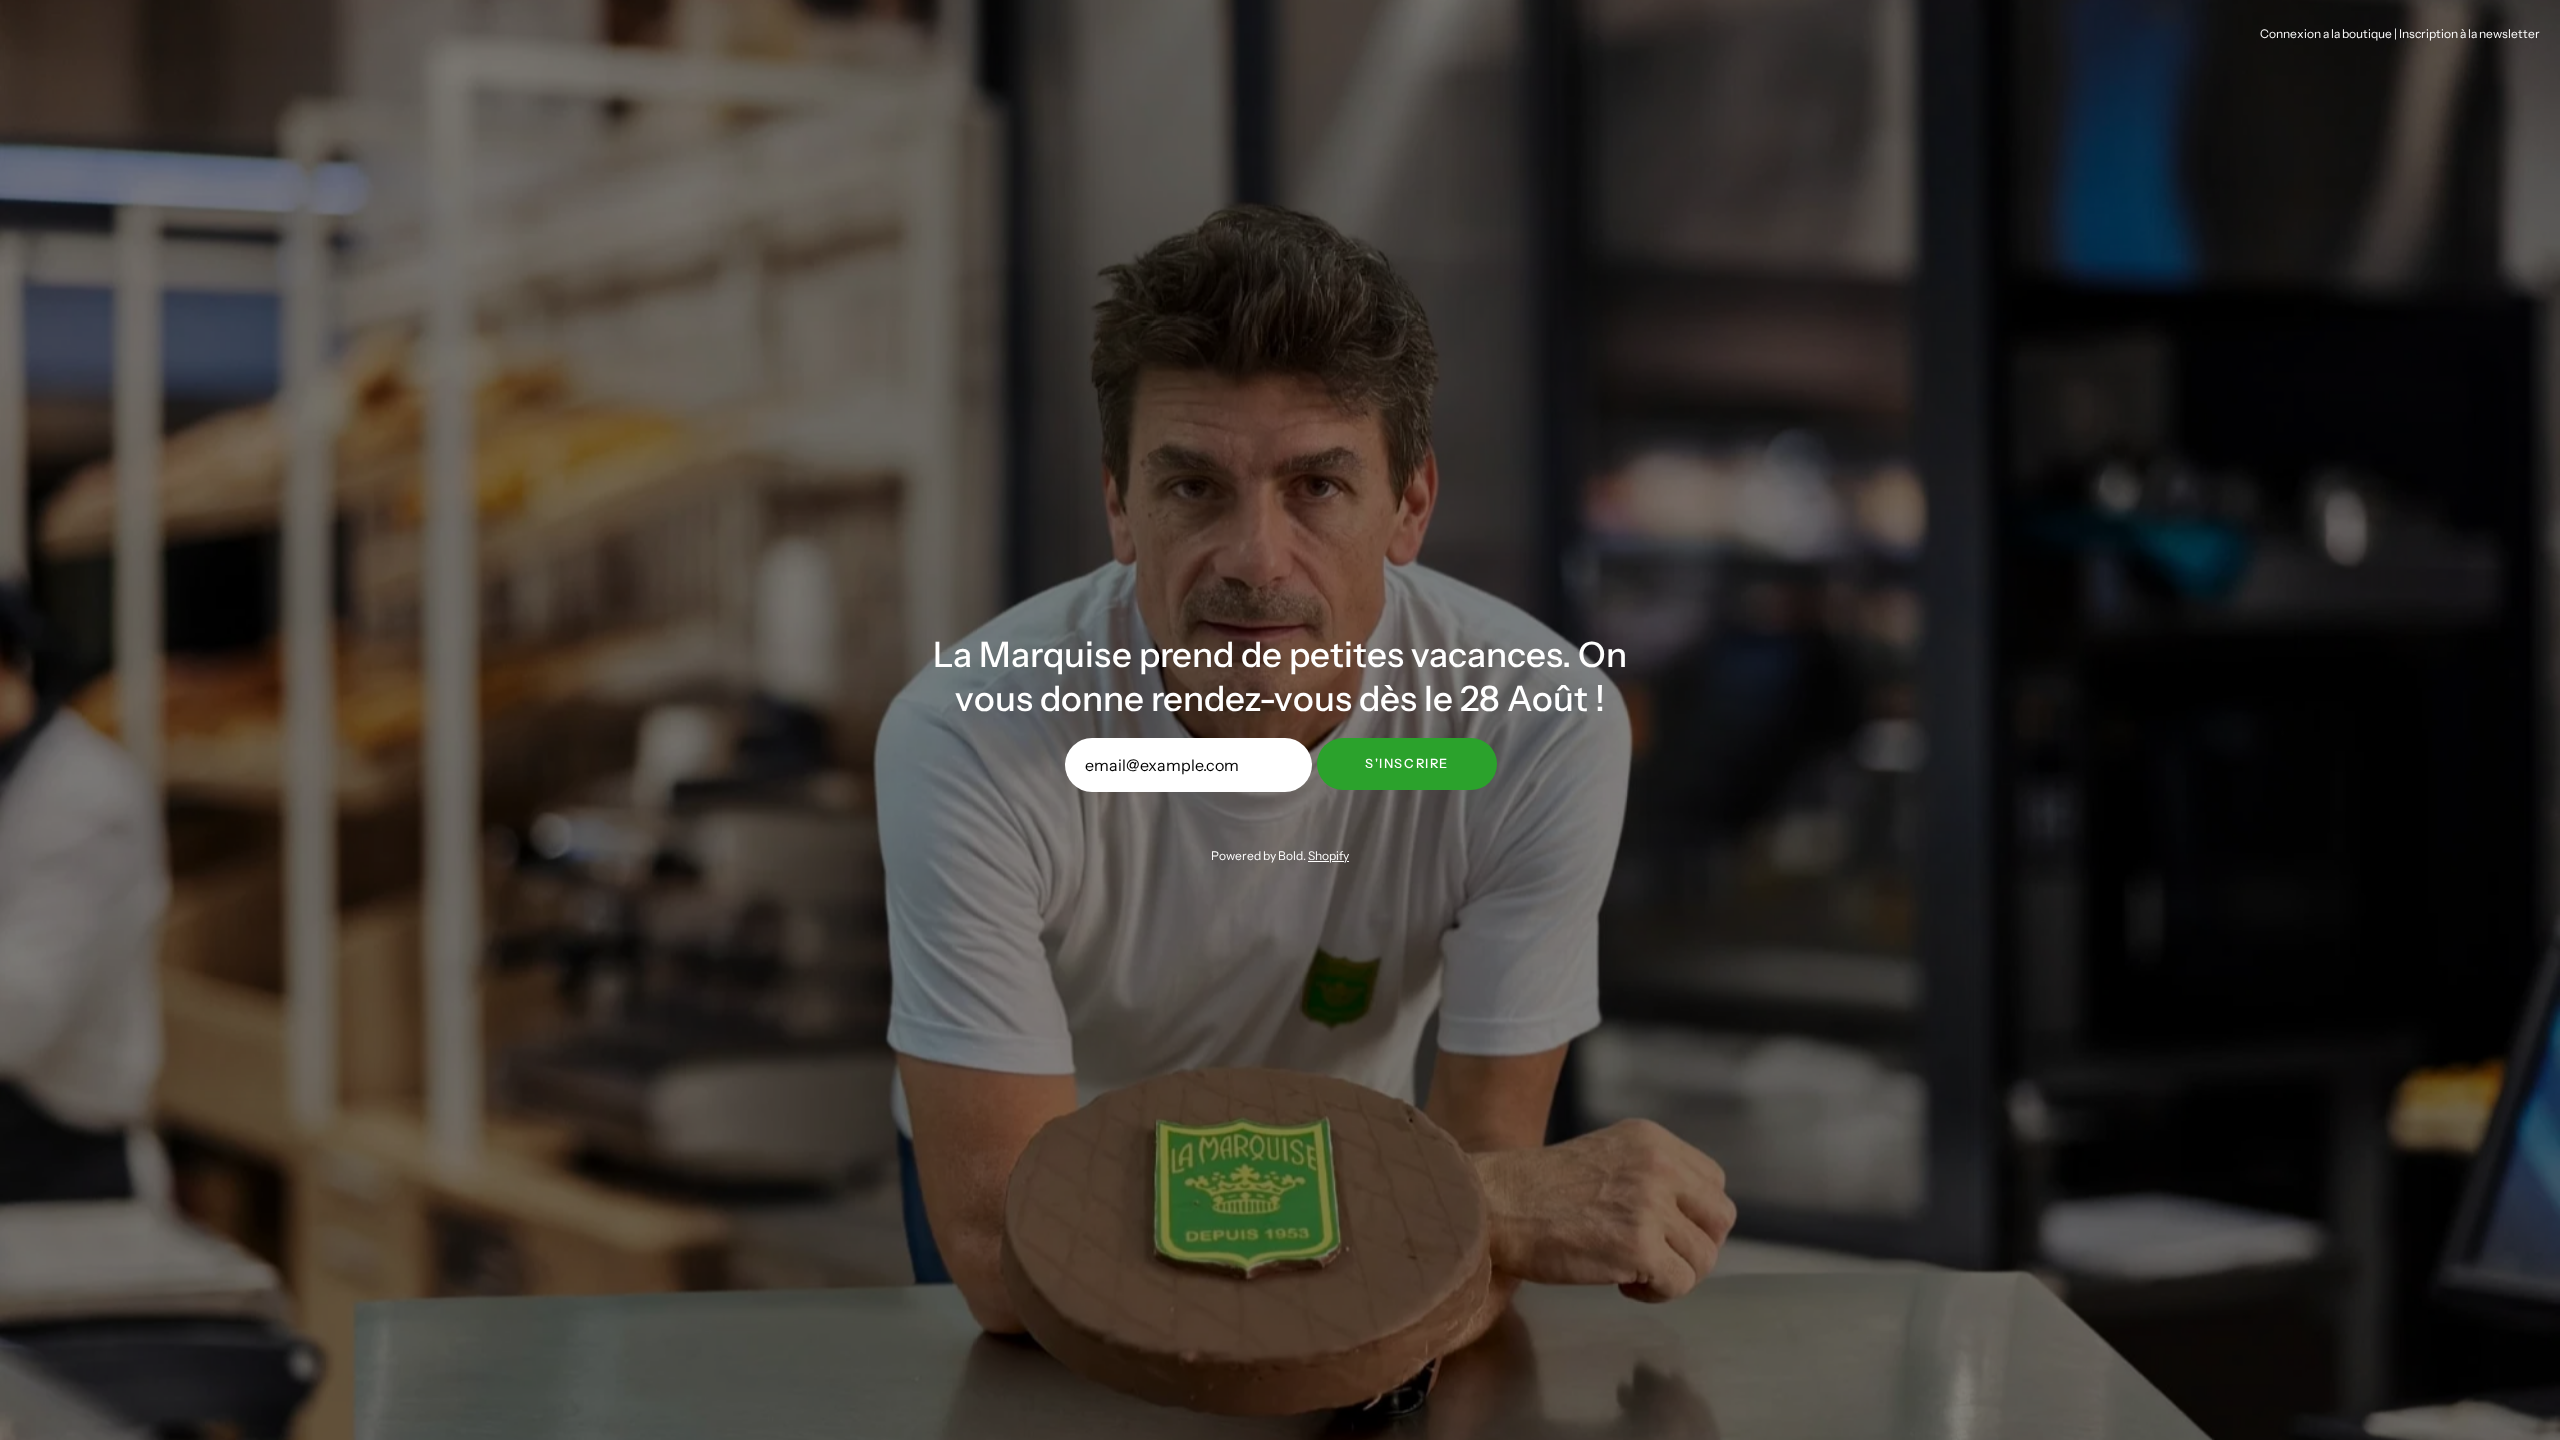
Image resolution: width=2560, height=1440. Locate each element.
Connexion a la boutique (2326, 33)
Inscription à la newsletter (2469, 33)
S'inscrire (1407, 763)
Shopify (1328, 855)
